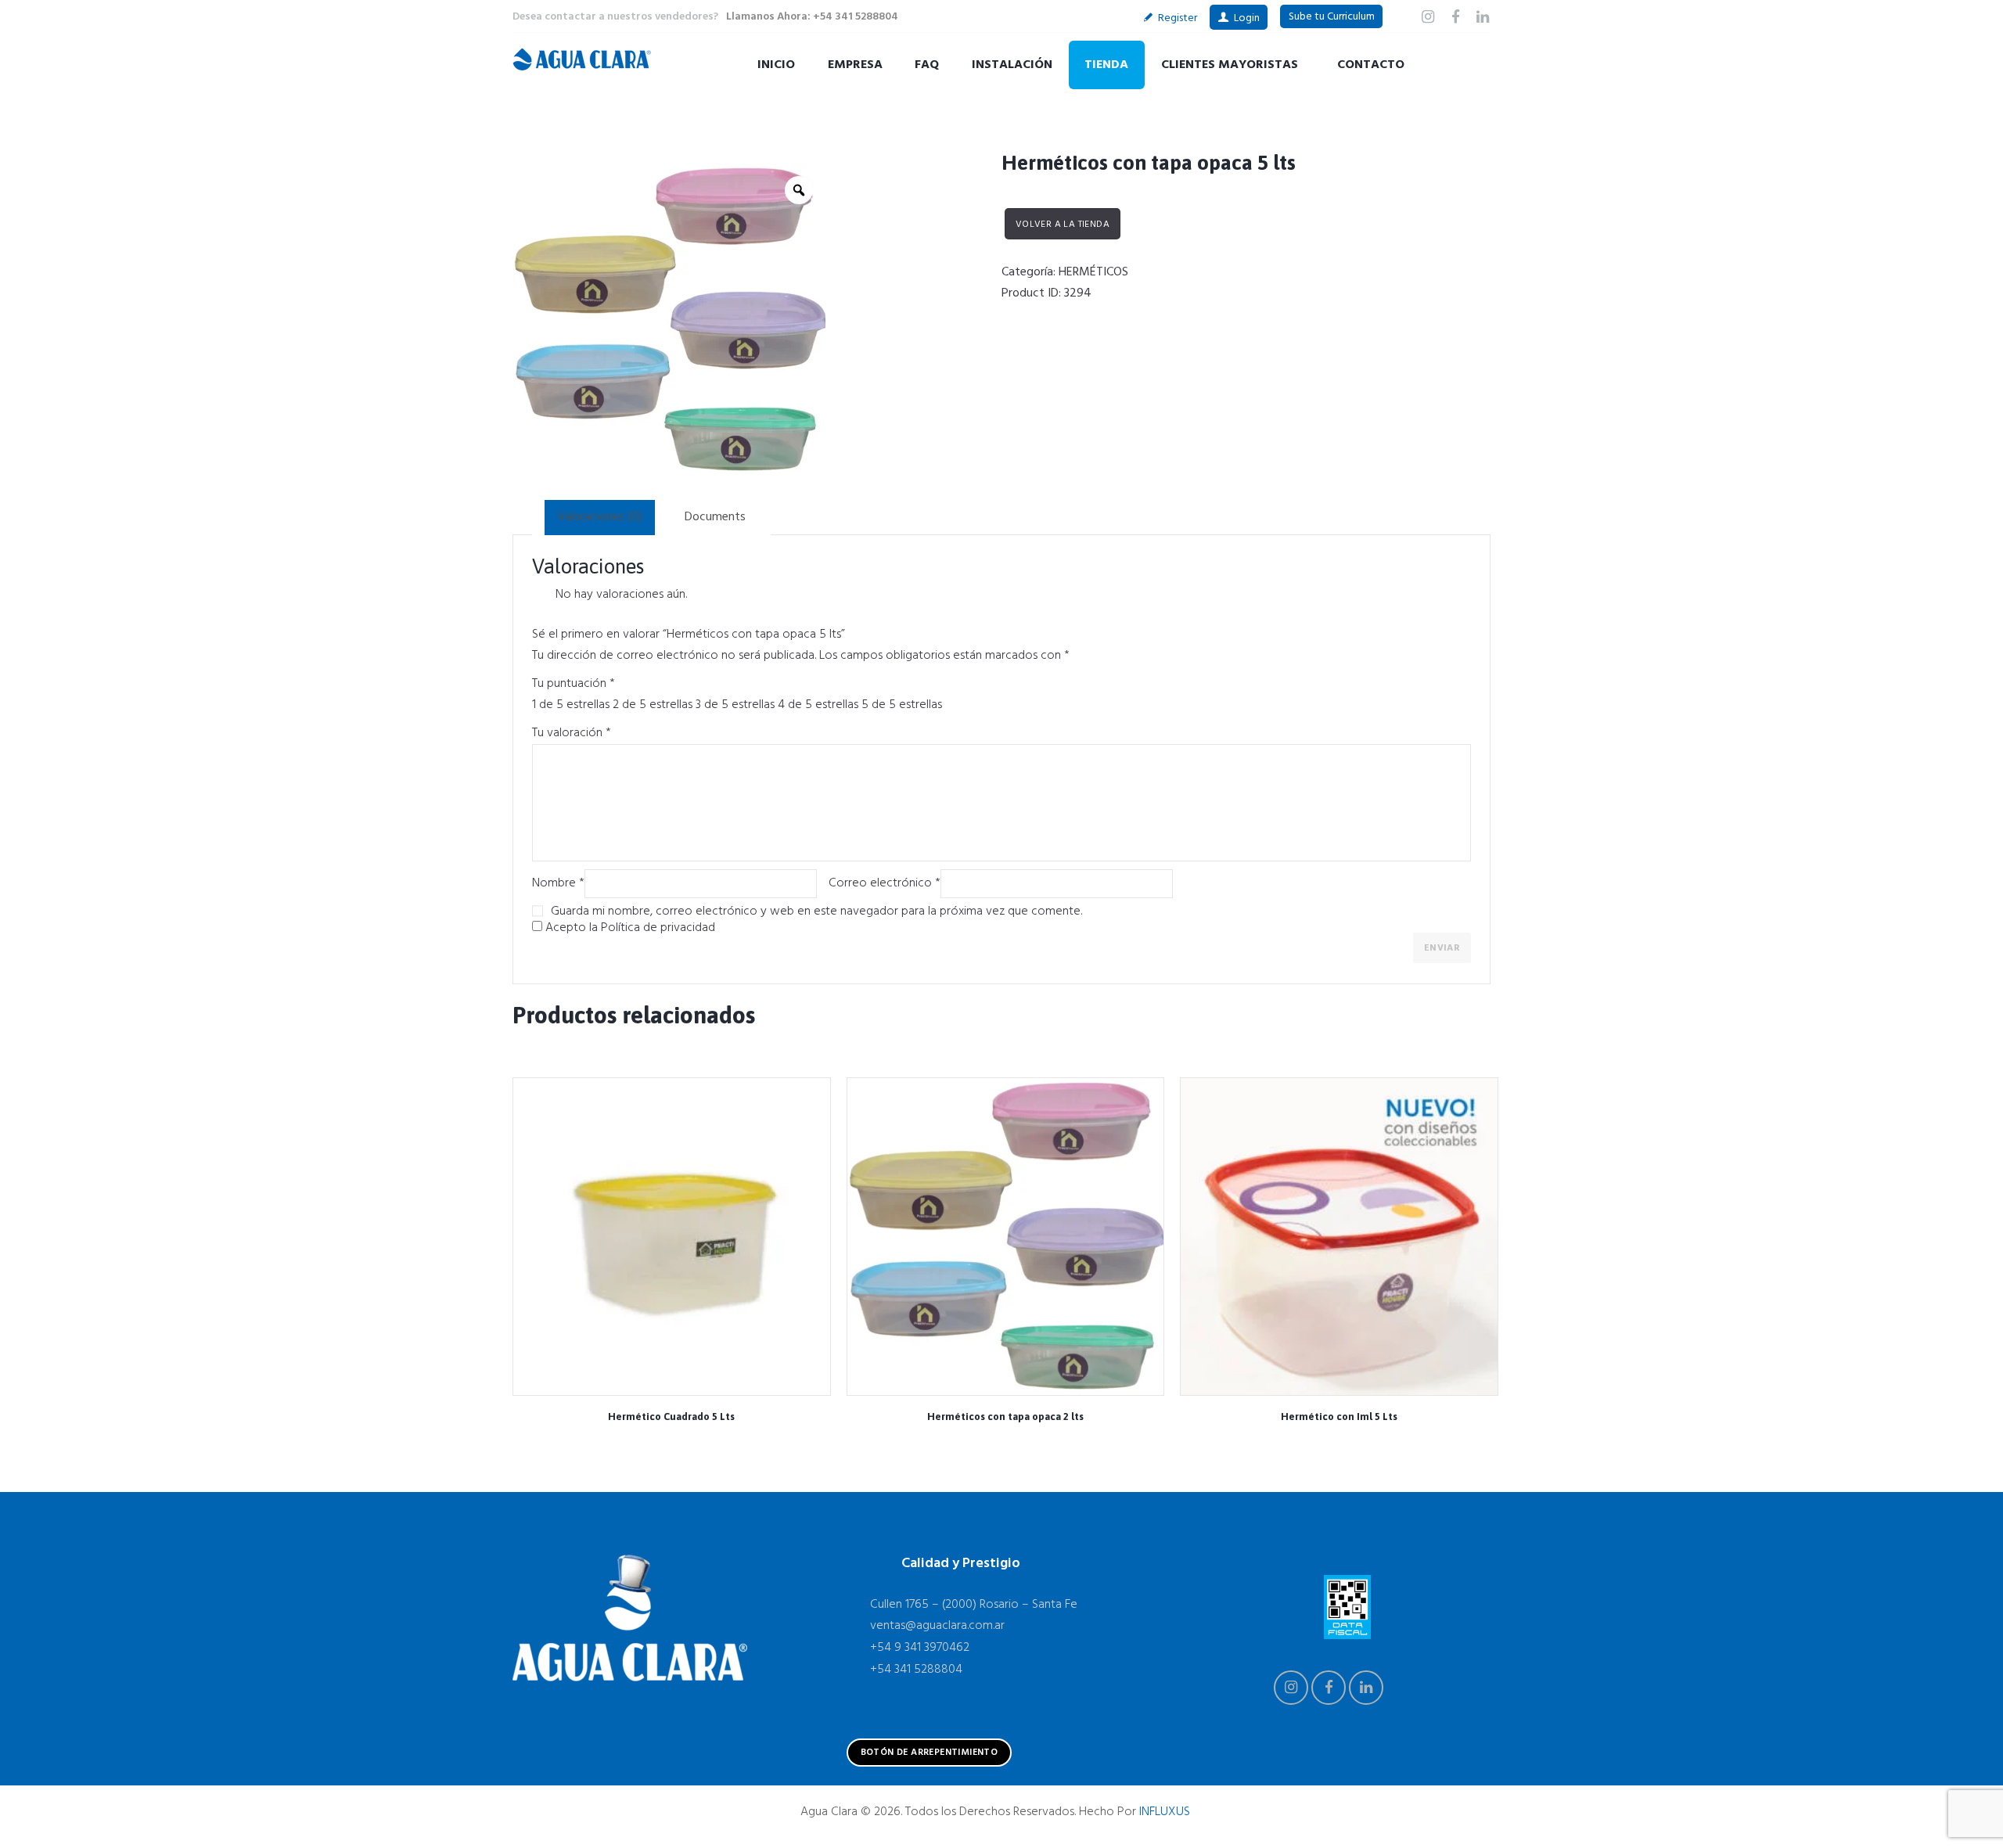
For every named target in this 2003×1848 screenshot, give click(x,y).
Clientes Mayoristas (1230, 65)
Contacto (1371, 65)
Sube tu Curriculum (1332, 17)
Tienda (1106, 65)
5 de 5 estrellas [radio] (902, 705)
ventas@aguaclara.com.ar (937, 1626)
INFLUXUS (1165, 1812)
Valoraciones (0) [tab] (600, 517)
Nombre (558, 883)
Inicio (776, 65)
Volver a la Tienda (1063, 225)
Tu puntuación (574, 684)
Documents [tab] (715, 517)
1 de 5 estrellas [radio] (571, 705)
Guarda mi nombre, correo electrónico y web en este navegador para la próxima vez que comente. (816, 911)
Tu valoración (572, 733)
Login (1247, 18)
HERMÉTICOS (1093, 272)
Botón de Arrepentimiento (930, 1753)
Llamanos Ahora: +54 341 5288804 (812, 17)
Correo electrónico (885, 883)
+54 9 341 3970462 (920, 1648)
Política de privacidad (658, 928)
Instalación (1012, 65)
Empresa (855, 65)
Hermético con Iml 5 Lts (1339, 1417)
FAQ (927, 65)
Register (1178, 18)
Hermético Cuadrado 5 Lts (671, 1417)
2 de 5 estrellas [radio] (653, 705)
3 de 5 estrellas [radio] (735, 705)
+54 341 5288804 (916, 1670)
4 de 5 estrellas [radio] (818, 705)
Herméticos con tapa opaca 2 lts (1005, 1417)
